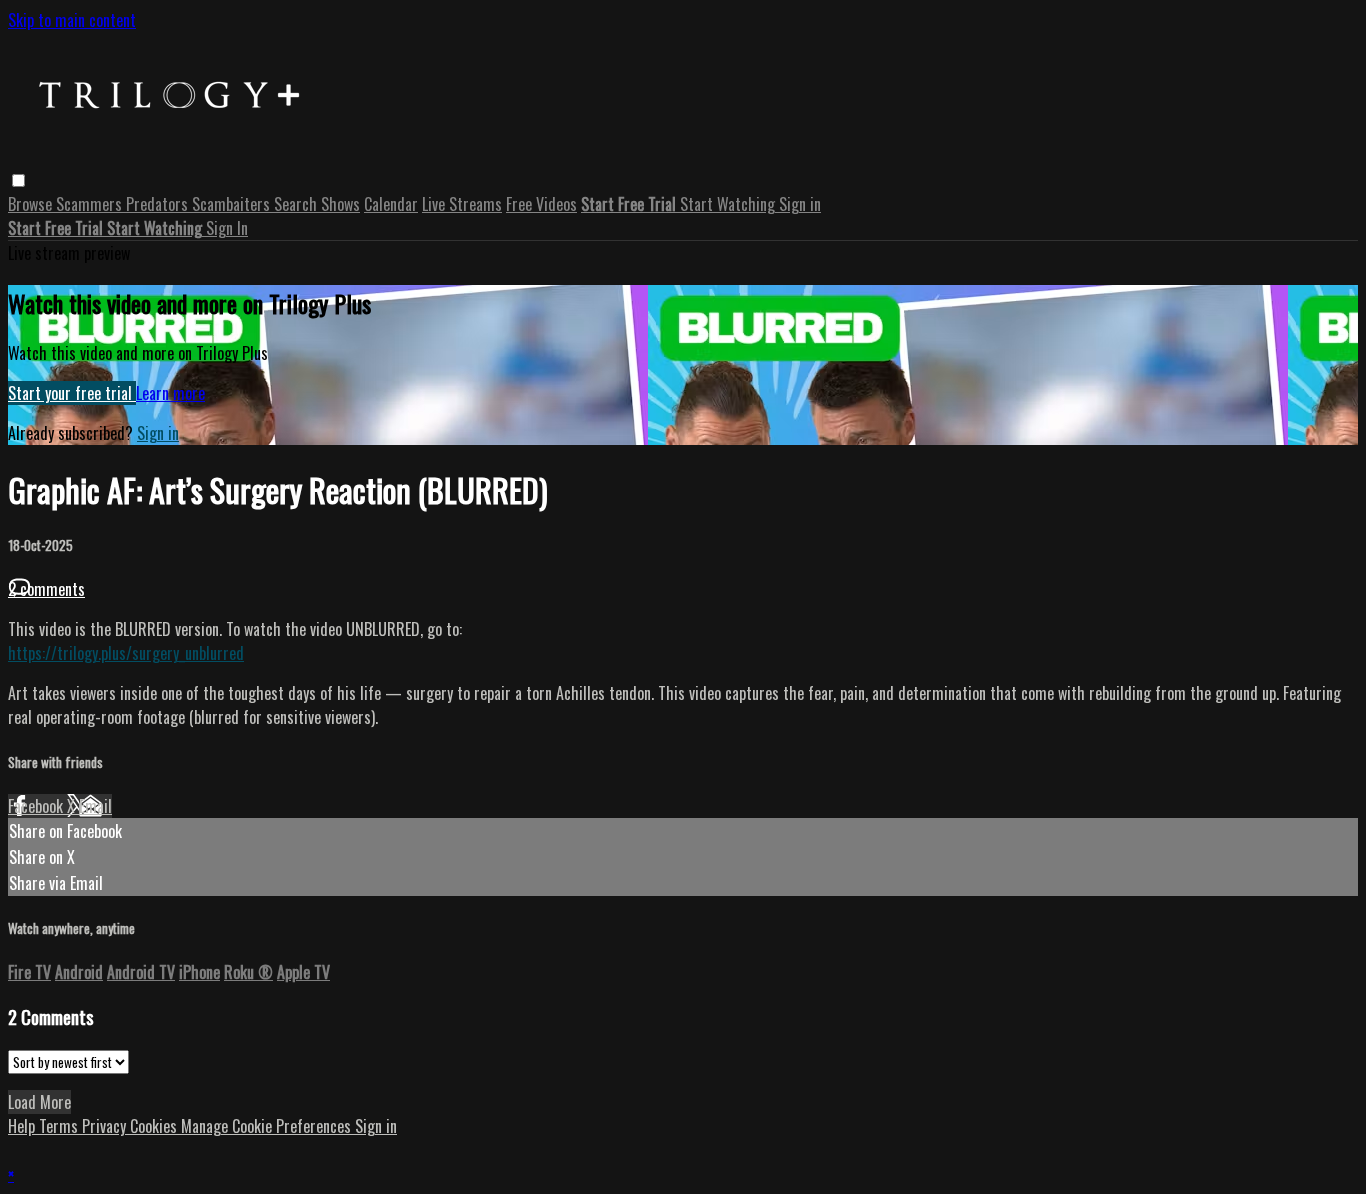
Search (297, 204)
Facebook (37, 806)
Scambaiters (233, 204)
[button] (18, 180)
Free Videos (541, 204)
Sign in (800, 204)
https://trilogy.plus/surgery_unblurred (126, 653)
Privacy (106, 1126)
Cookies (155, 1126)
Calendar (391, 204)
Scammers (91, 204)
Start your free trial (72, 393)
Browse (32, 204)
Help (23, 1126)
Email (95, 806)
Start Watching (729, 204)
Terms (60, 1126)
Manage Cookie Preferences (268, 1126)
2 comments (46, 589)
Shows (340, 204)
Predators (159, 204)
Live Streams (462, 204)
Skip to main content (72, 20)
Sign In (227, 228)
